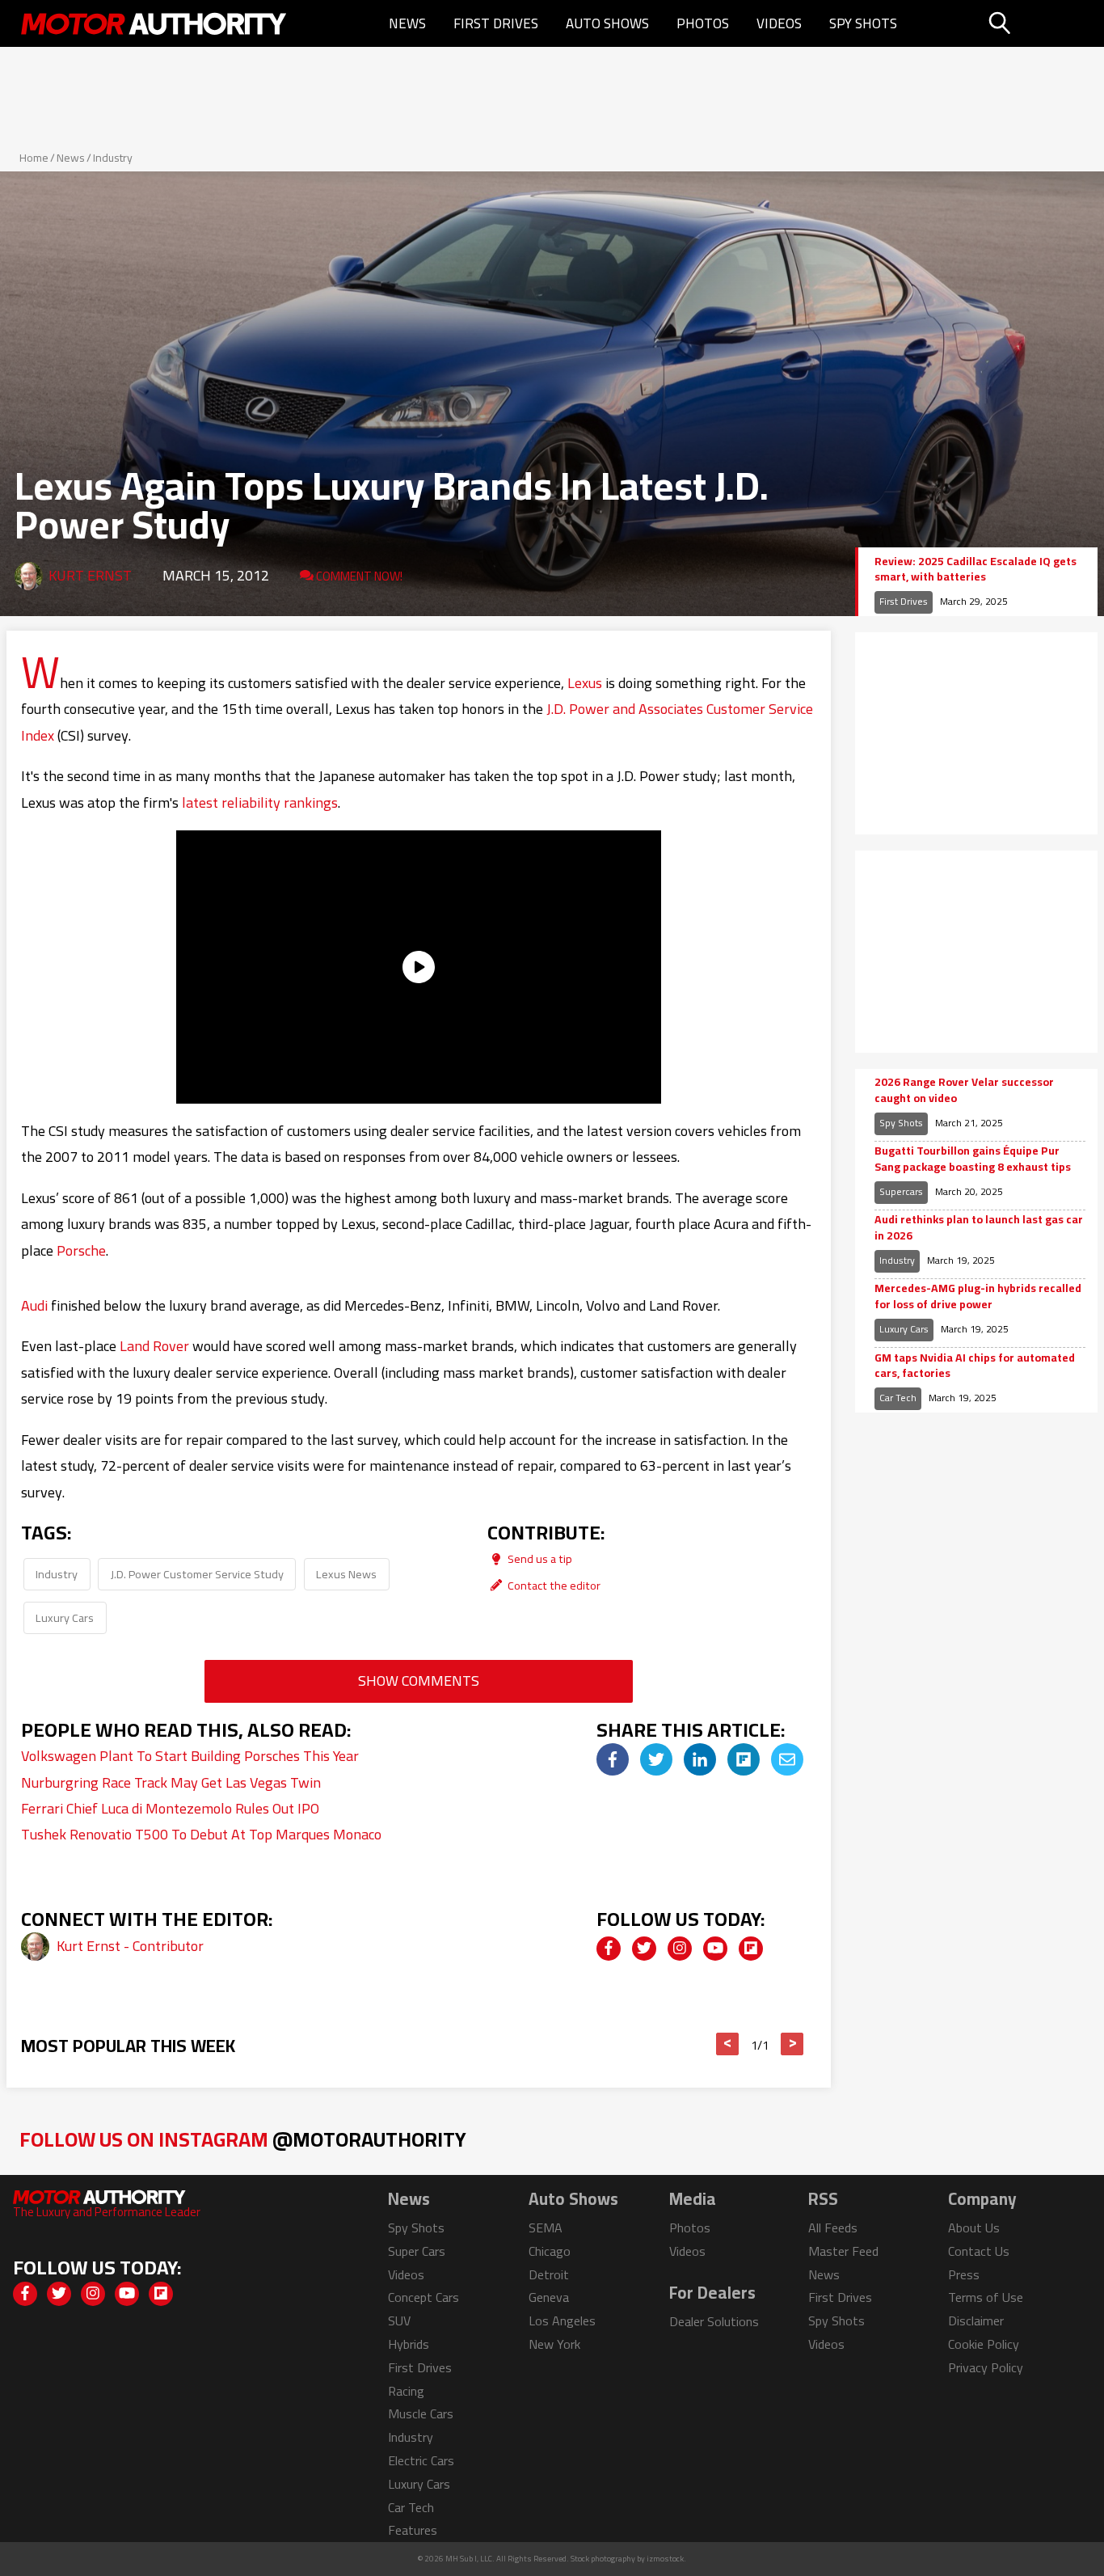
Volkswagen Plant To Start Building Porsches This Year (190, 1756)
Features (413, 2530)
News (407, 23)
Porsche (81, 1250)
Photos (703, 23)
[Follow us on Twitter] (644, 1949)
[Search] (1041, 23)
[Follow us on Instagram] (680, 1949)
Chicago (550, 2251)
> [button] (792, 2044)
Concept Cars (423, 2297)
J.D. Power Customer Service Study (197, 1574)
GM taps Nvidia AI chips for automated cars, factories (975, 1366)
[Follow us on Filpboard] (751, 1949)
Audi (34, 1305)
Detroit (549, 2274)
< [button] (728, 2044)
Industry (113, 158)
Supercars (901, 1191)
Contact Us (979, 2251)
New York (554, 2344)
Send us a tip (539, 1558)
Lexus (585, 683)
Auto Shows (607, 23)
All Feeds (833, 2228)
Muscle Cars (421, 2413)
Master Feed (843, 2251)
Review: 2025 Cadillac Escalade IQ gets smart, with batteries (975, 570)
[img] (613, 1759)
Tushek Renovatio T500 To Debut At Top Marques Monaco (201, 1834)
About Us (974, 2228)
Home (34, 158)
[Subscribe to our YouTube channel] (715, 1949)
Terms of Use (986, 2297)
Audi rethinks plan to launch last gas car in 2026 (979, 1228)
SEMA (546, 2228)
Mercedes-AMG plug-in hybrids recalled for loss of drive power (978, 1296)
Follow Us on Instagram (243, 2139)
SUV (399, 2321)
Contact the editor (553, 1585)
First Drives (496, 23)
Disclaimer (976, 2321)
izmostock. (666, 2559)
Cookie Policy (984, 2344)
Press (964, 2274)
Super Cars (417, 2251)
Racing (406, 2391)
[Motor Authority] (154, 23)
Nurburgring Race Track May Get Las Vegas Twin (171, 1782)
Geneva (549, 2297)
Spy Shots (863, 23)
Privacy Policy (986, 2367)
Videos (779, 23)
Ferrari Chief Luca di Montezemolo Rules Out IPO (170, 1808)
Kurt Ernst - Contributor (130, 1946)
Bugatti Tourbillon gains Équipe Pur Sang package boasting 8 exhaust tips (973, 1159)
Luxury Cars (65, 1617)
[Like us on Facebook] (609, 1949)
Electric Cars (421, 2460)
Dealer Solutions (714, 2321)
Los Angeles (562, 2321)
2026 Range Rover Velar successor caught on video (964, 1090)
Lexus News (346, 1574)
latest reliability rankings (260, 802)
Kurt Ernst (90, 575)
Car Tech (898, 1398)
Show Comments (419, 1681)
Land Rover (154, 1346)
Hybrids (409, 2344)
